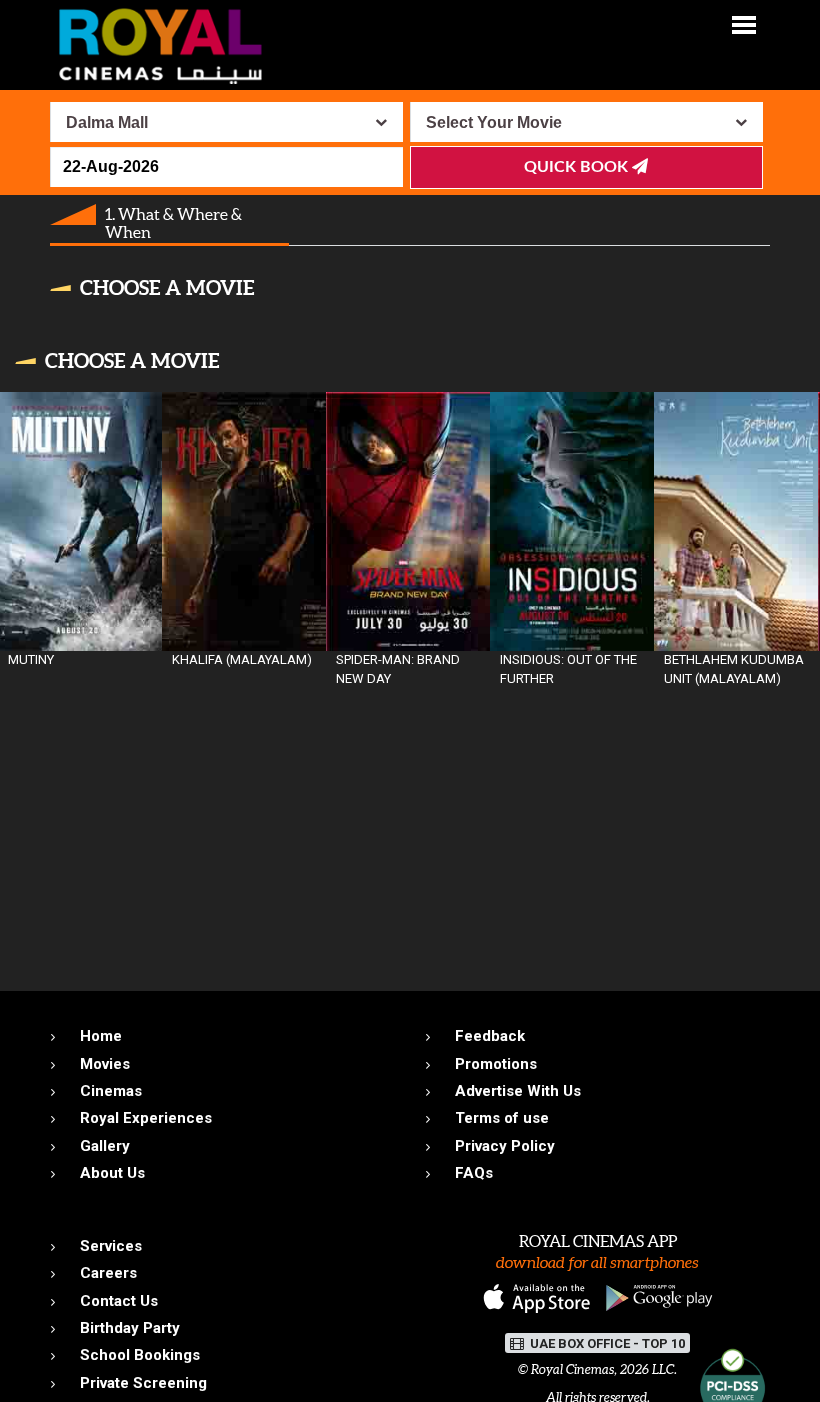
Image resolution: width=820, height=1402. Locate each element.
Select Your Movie (494, 122)
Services (111, 1246)
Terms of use (502, 1118)
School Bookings (140, 1355)
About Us (112, 1173)
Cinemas (111, 1091)
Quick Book (578, 167)
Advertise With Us (518, 1091)
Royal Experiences (146, 1118)
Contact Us (119, 1301)
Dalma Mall (107, 122)
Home (101, 1036)
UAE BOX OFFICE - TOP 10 (606, 1343)
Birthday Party (130, 1328)
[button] (744, 23)
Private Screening (143, 1383)
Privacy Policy (505, 1146)
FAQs (474, 1173)
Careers (108, 1273)
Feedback (490, 1036)
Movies (105, 1064)
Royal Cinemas (572, 1369)
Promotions (496, 1064)
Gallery (105, 1146)
